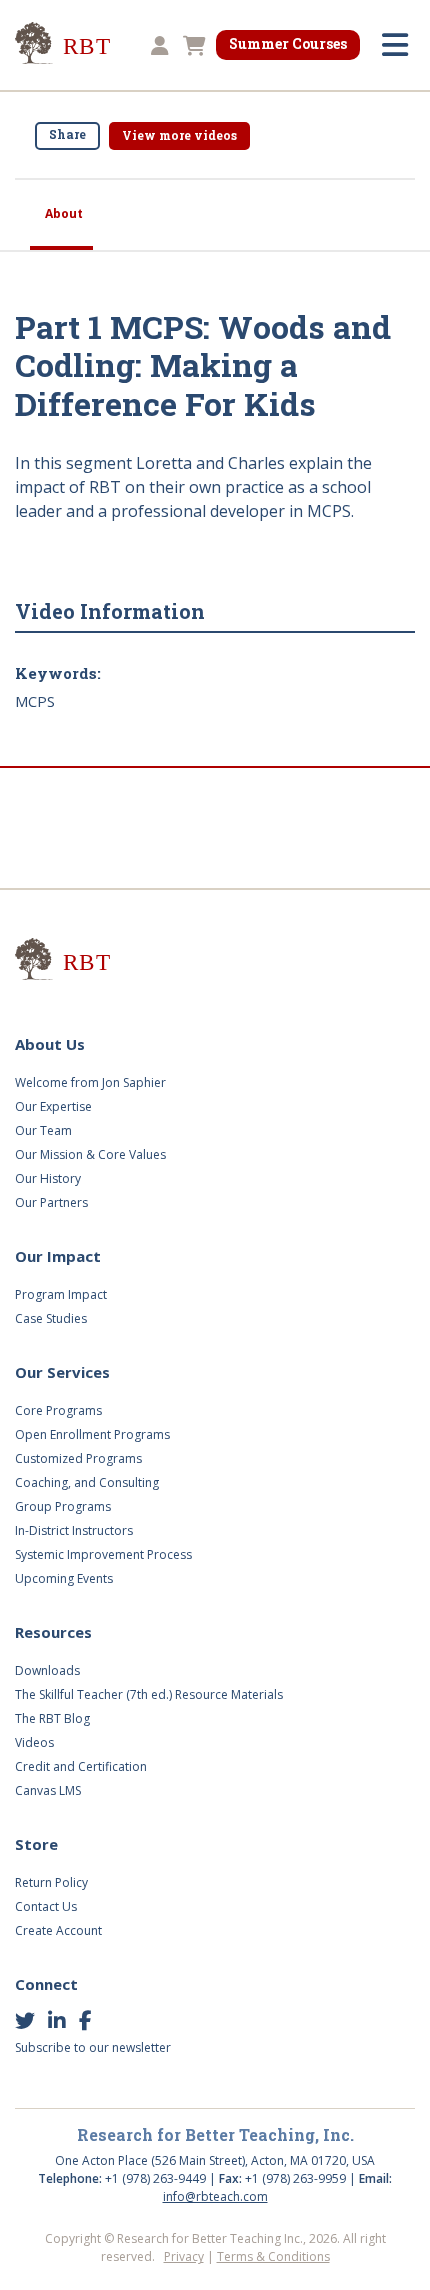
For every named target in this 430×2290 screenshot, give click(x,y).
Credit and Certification (81, 1766)
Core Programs (58, 1410)
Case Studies (51, 1318)
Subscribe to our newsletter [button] (93, 2047)
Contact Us (46, 1906)
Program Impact (61, 1294)
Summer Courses (288, 43)
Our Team (43, 1130)
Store (36, 1844)
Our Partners (51, 1202)
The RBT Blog (52, 1718)
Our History (48, 1178)
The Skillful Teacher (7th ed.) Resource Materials (149, 1694)
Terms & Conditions (273, 2256)
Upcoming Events (64, 1578)
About (64, 213)
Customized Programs (78, 1458)
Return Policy (51, 1882)
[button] (157, 47)
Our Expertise (53, 1106)
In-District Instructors (74, 1530)
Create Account (58, 1930)
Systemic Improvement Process (103, 1554)
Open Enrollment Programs (92, 1434)
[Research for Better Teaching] (90, 46)
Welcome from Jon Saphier (90, 1082)
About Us (50, 1044)
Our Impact (58, 1256)
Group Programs (63, 1506)
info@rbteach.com (215, 2196)
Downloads (47, 1670)
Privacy (184, 2256)
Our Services (62, 1372)
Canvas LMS (48, 1790)
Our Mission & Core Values (90, 1154)
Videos (34, 1742)
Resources (53, 1632)
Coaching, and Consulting (87, 1482)
